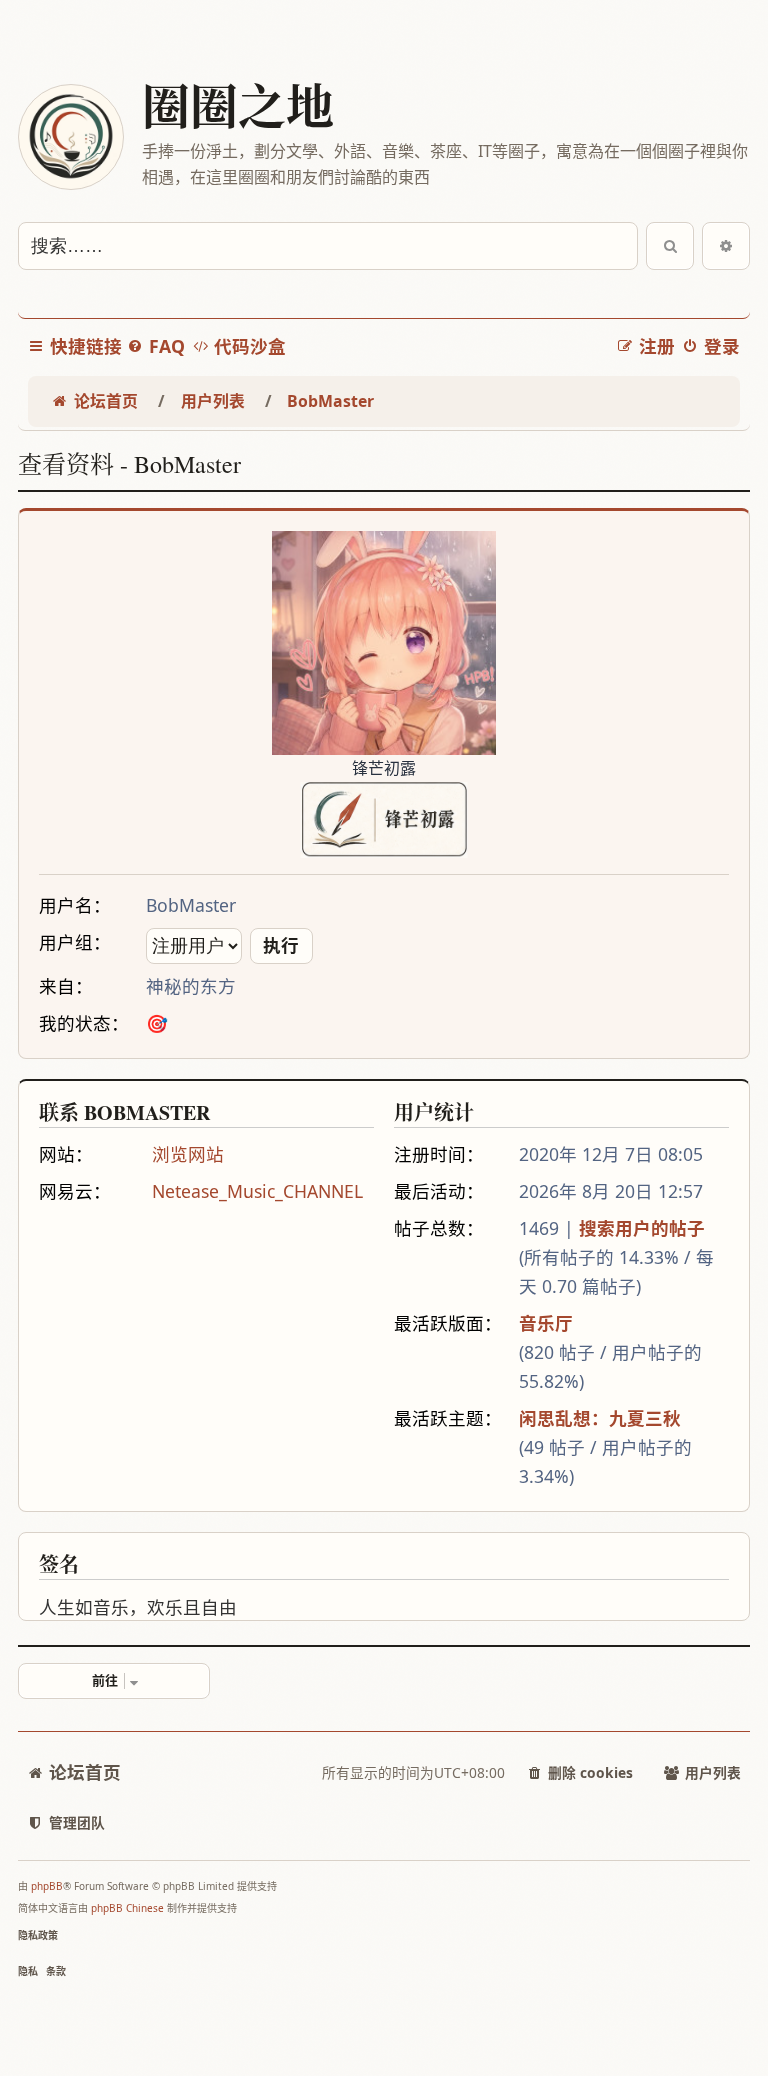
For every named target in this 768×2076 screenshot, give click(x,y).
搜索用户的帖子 (642, 1228)
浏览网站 (188, 1154)
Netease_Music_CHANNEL (257, 1191)
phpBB (47, 1886)
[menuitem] (156, 346)
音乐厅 (546, 1323)
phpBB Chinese (127, 1908)
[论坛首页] (70, 137)
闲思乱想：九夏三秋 (600, 1418)
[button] (114, 1681)
